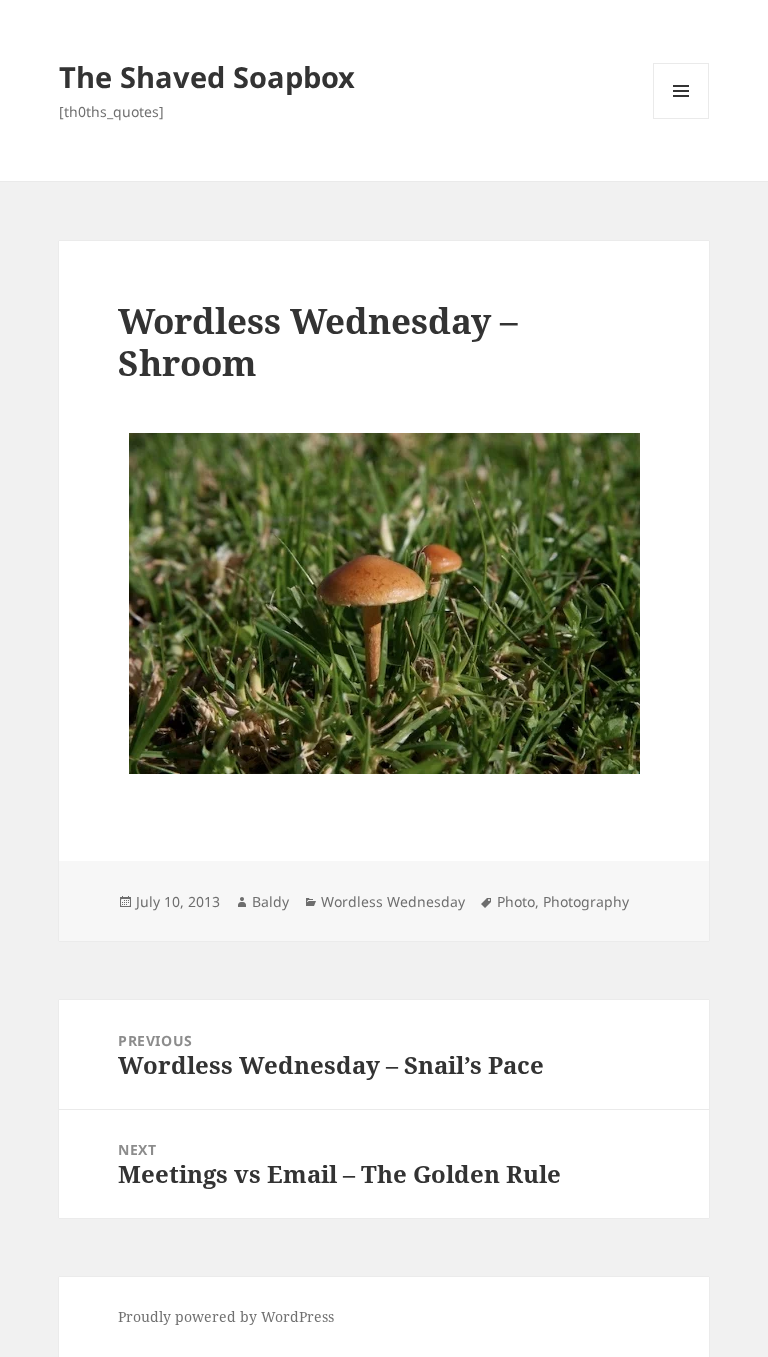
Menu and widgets (681, 118)
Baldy (270, 901)
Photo (516, 901)
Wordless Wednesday (393, 901)
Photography (586, 901)
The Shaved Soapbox (207, 76)
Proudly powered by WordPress (226, 1316)
